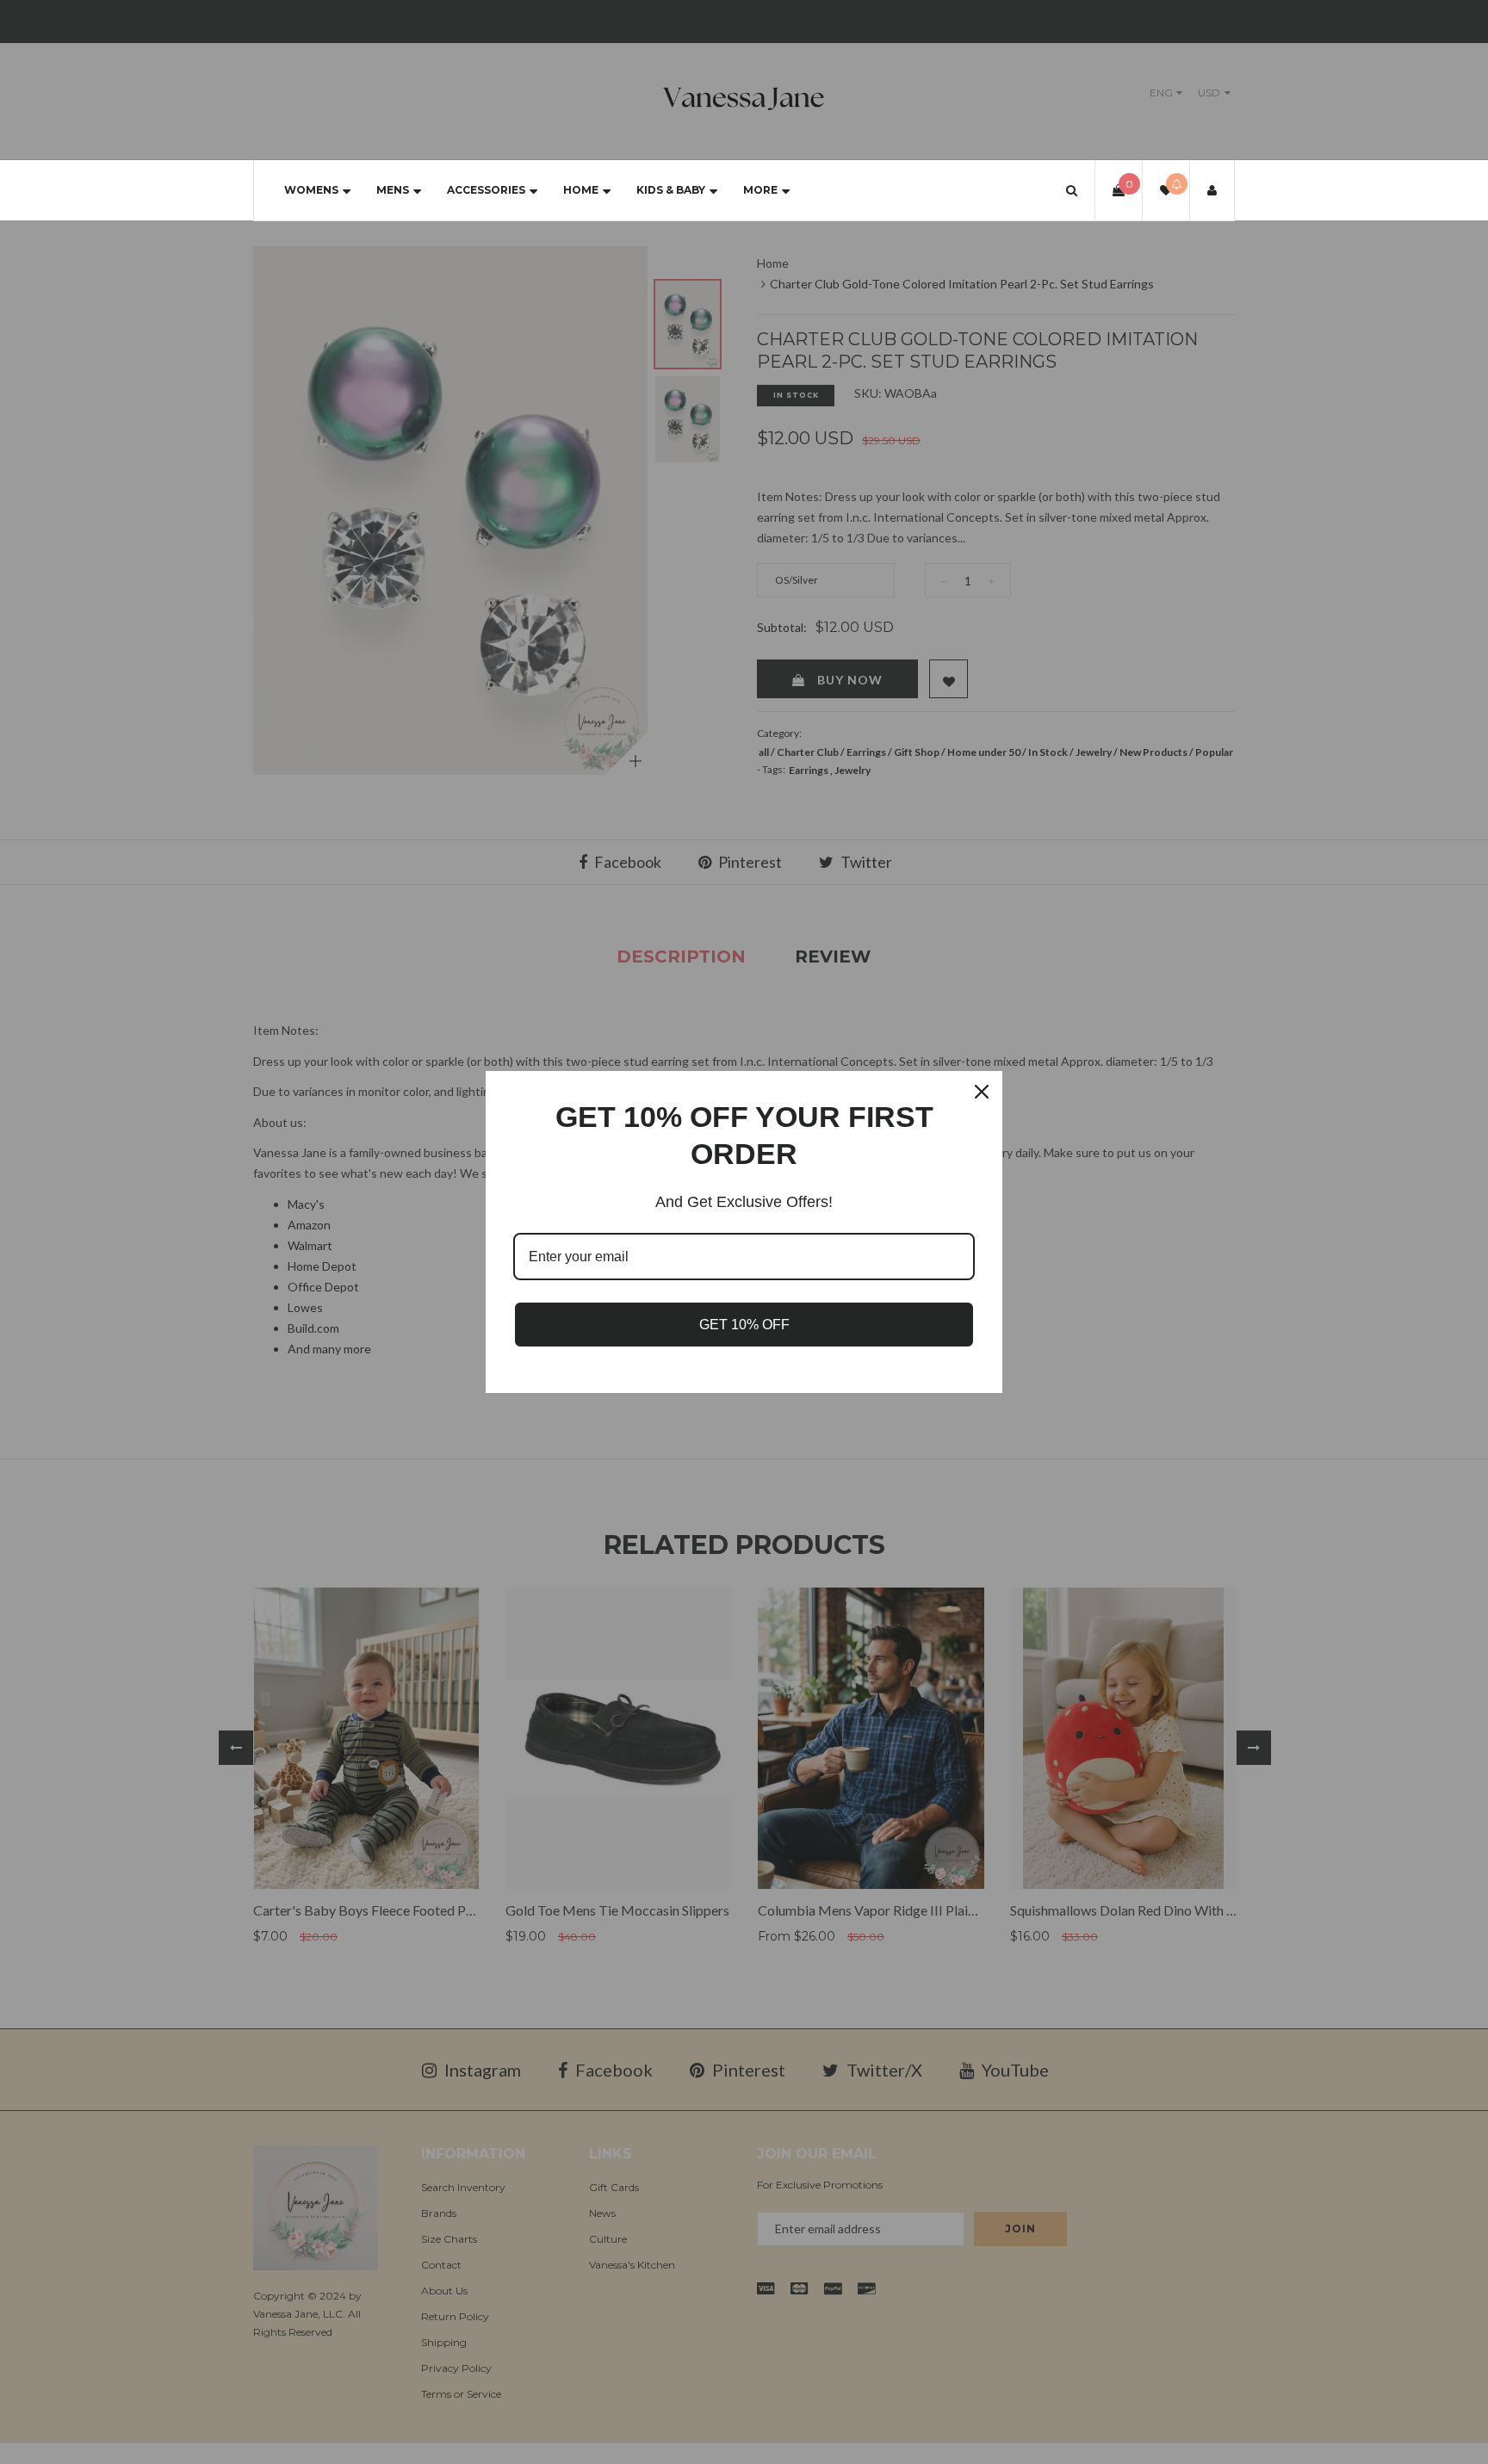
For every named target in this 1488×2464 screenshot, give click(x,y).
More (760, 190)
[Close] (982, 1092)
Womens (311, 190)
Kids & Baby (671, 190)
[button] (1072, 190)
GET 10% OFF (744, 1325)
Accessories (486, 190)
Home (581, 190)
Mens (393, 190)
